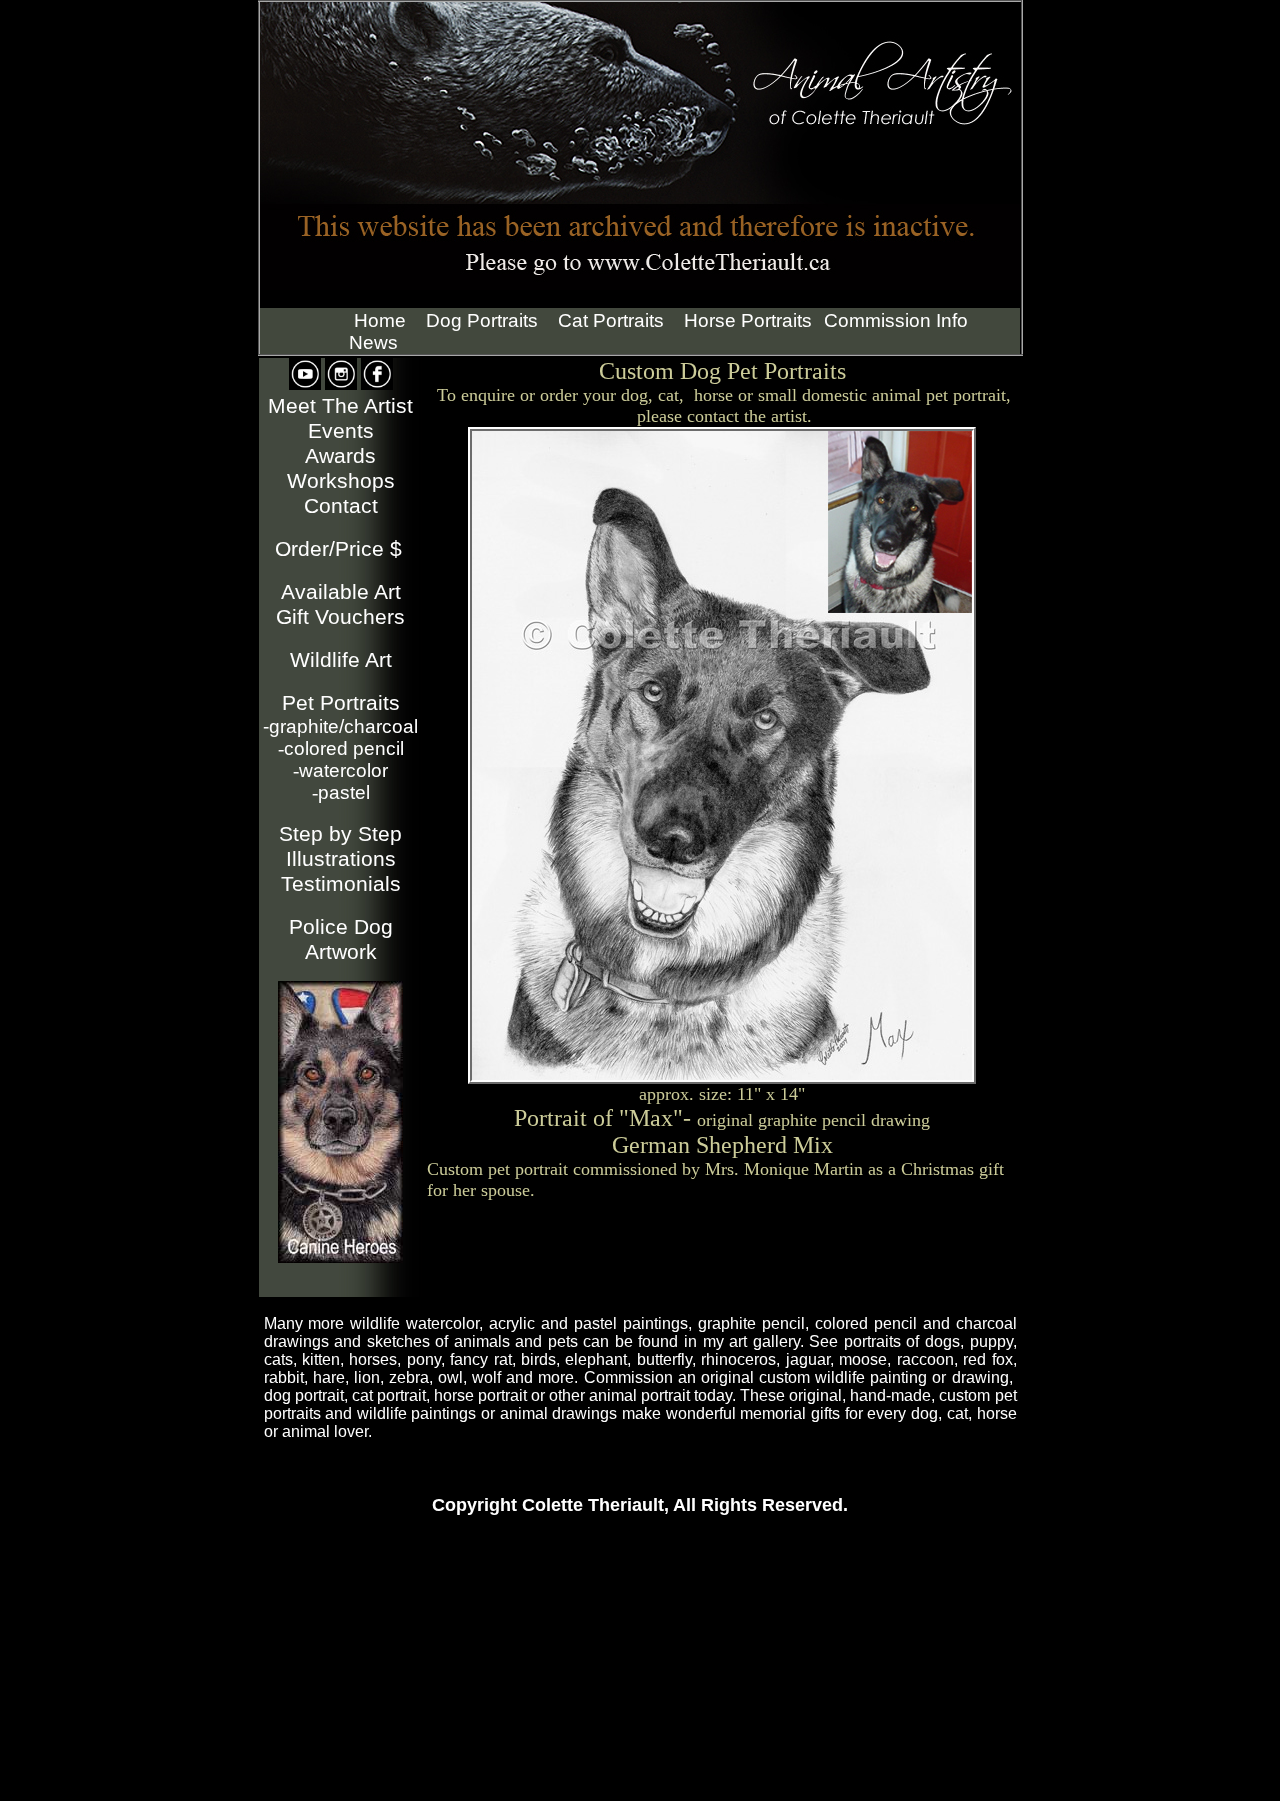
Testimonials (341, 884)
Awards (340, 456)
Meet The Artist (340, 406)
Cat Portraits (611, 320)
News (373, 342)
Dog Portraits (482, 320)
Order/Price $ (338, 549)
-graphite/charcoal (340, 726)
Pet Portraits (341, 703)
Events (341, 431)
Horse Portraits (748, 320)
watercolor (340, 770)
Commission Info (896, 320)
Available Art (341, 592)
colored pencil (341, 748)
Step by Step (340, 834)
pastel (341, 792)
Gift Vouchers (340, 617)
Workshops (341, 481)
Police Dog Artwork (341, 939)
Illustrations (341, 859)
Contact (341, 506)
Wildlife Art (341, 660)
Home (380, 320)
